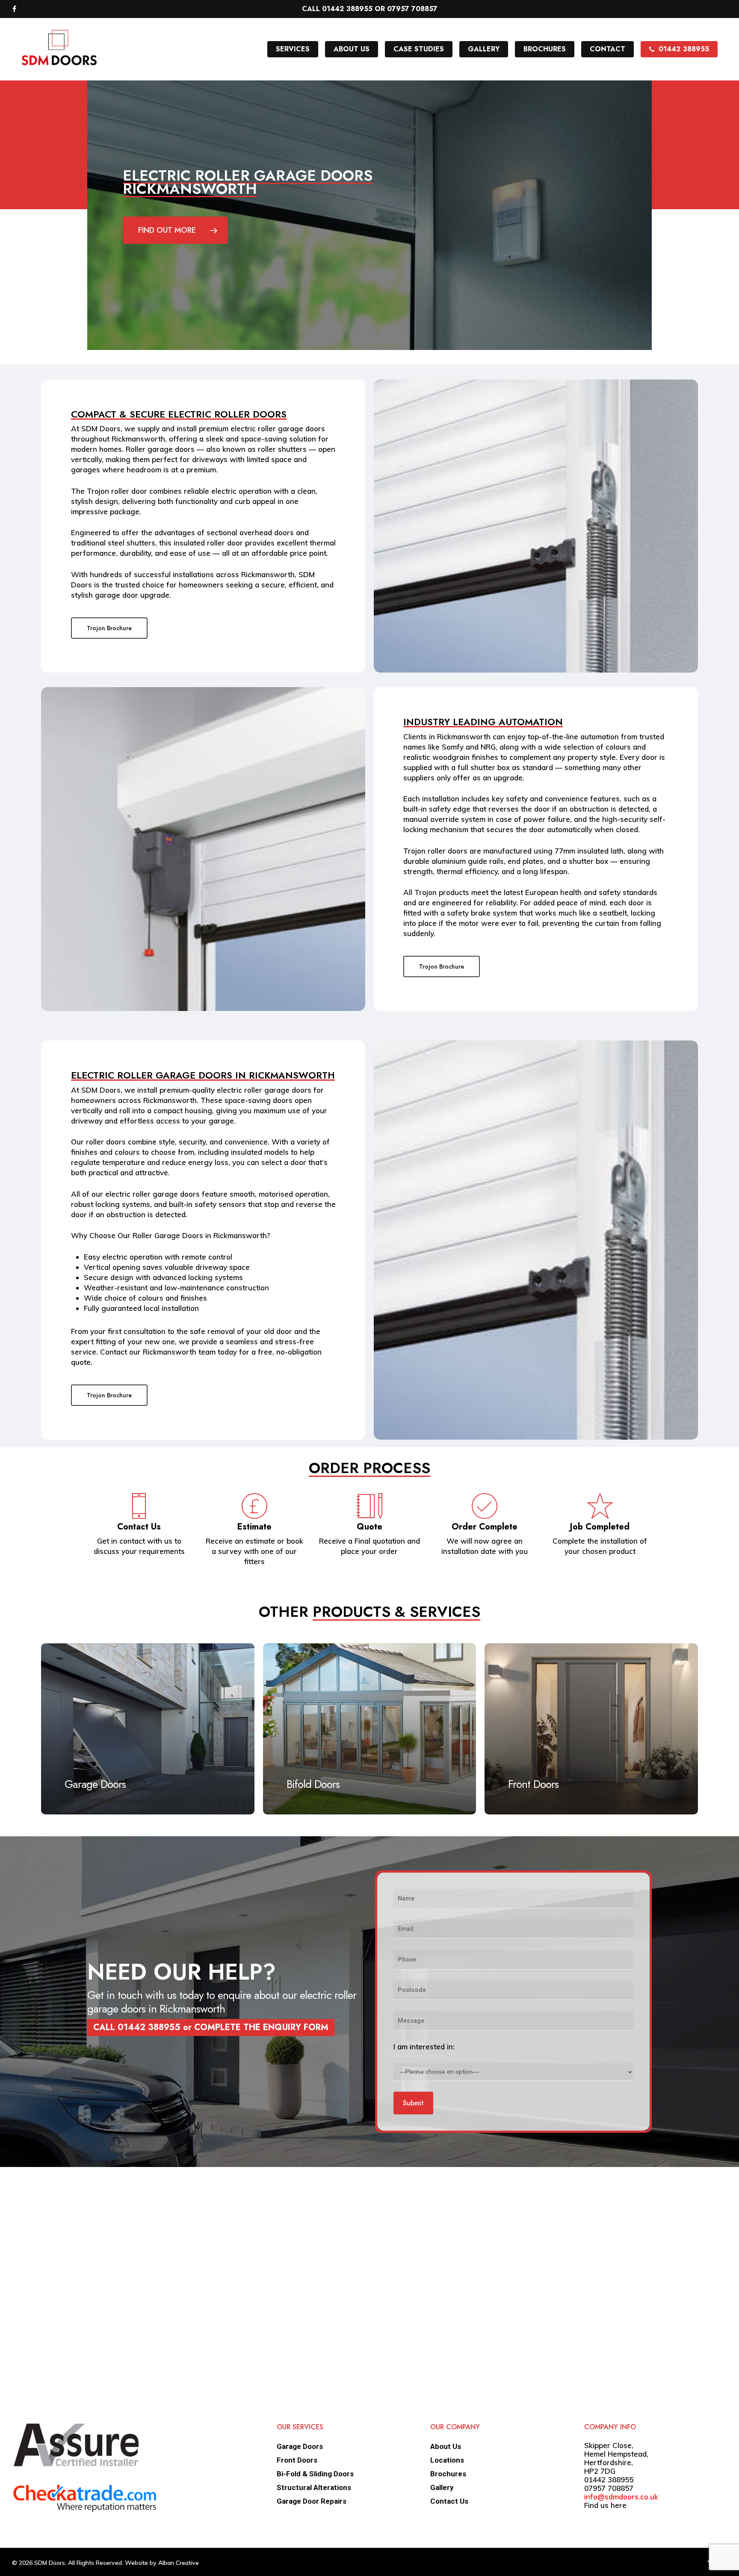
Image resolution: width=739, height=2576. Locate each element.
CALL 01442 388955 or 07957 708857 (370, 9)
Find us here (605, 2505)
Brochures (448, 2474)
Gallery (442, 2487)
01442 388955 (609, 2480)
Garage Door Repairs (312, 2501)
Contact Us (449, 2501)
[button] (175, 230)
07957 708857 (609, 2488)
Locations (447, 2460)
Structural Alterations (314, 2487)
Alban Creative (179, 2563)
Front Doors (297, 2460)
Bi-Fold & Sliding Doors (315, 2474)
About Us (446, 2446)
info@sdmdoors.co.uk (621, 2497)
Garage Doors (300, 2446)
